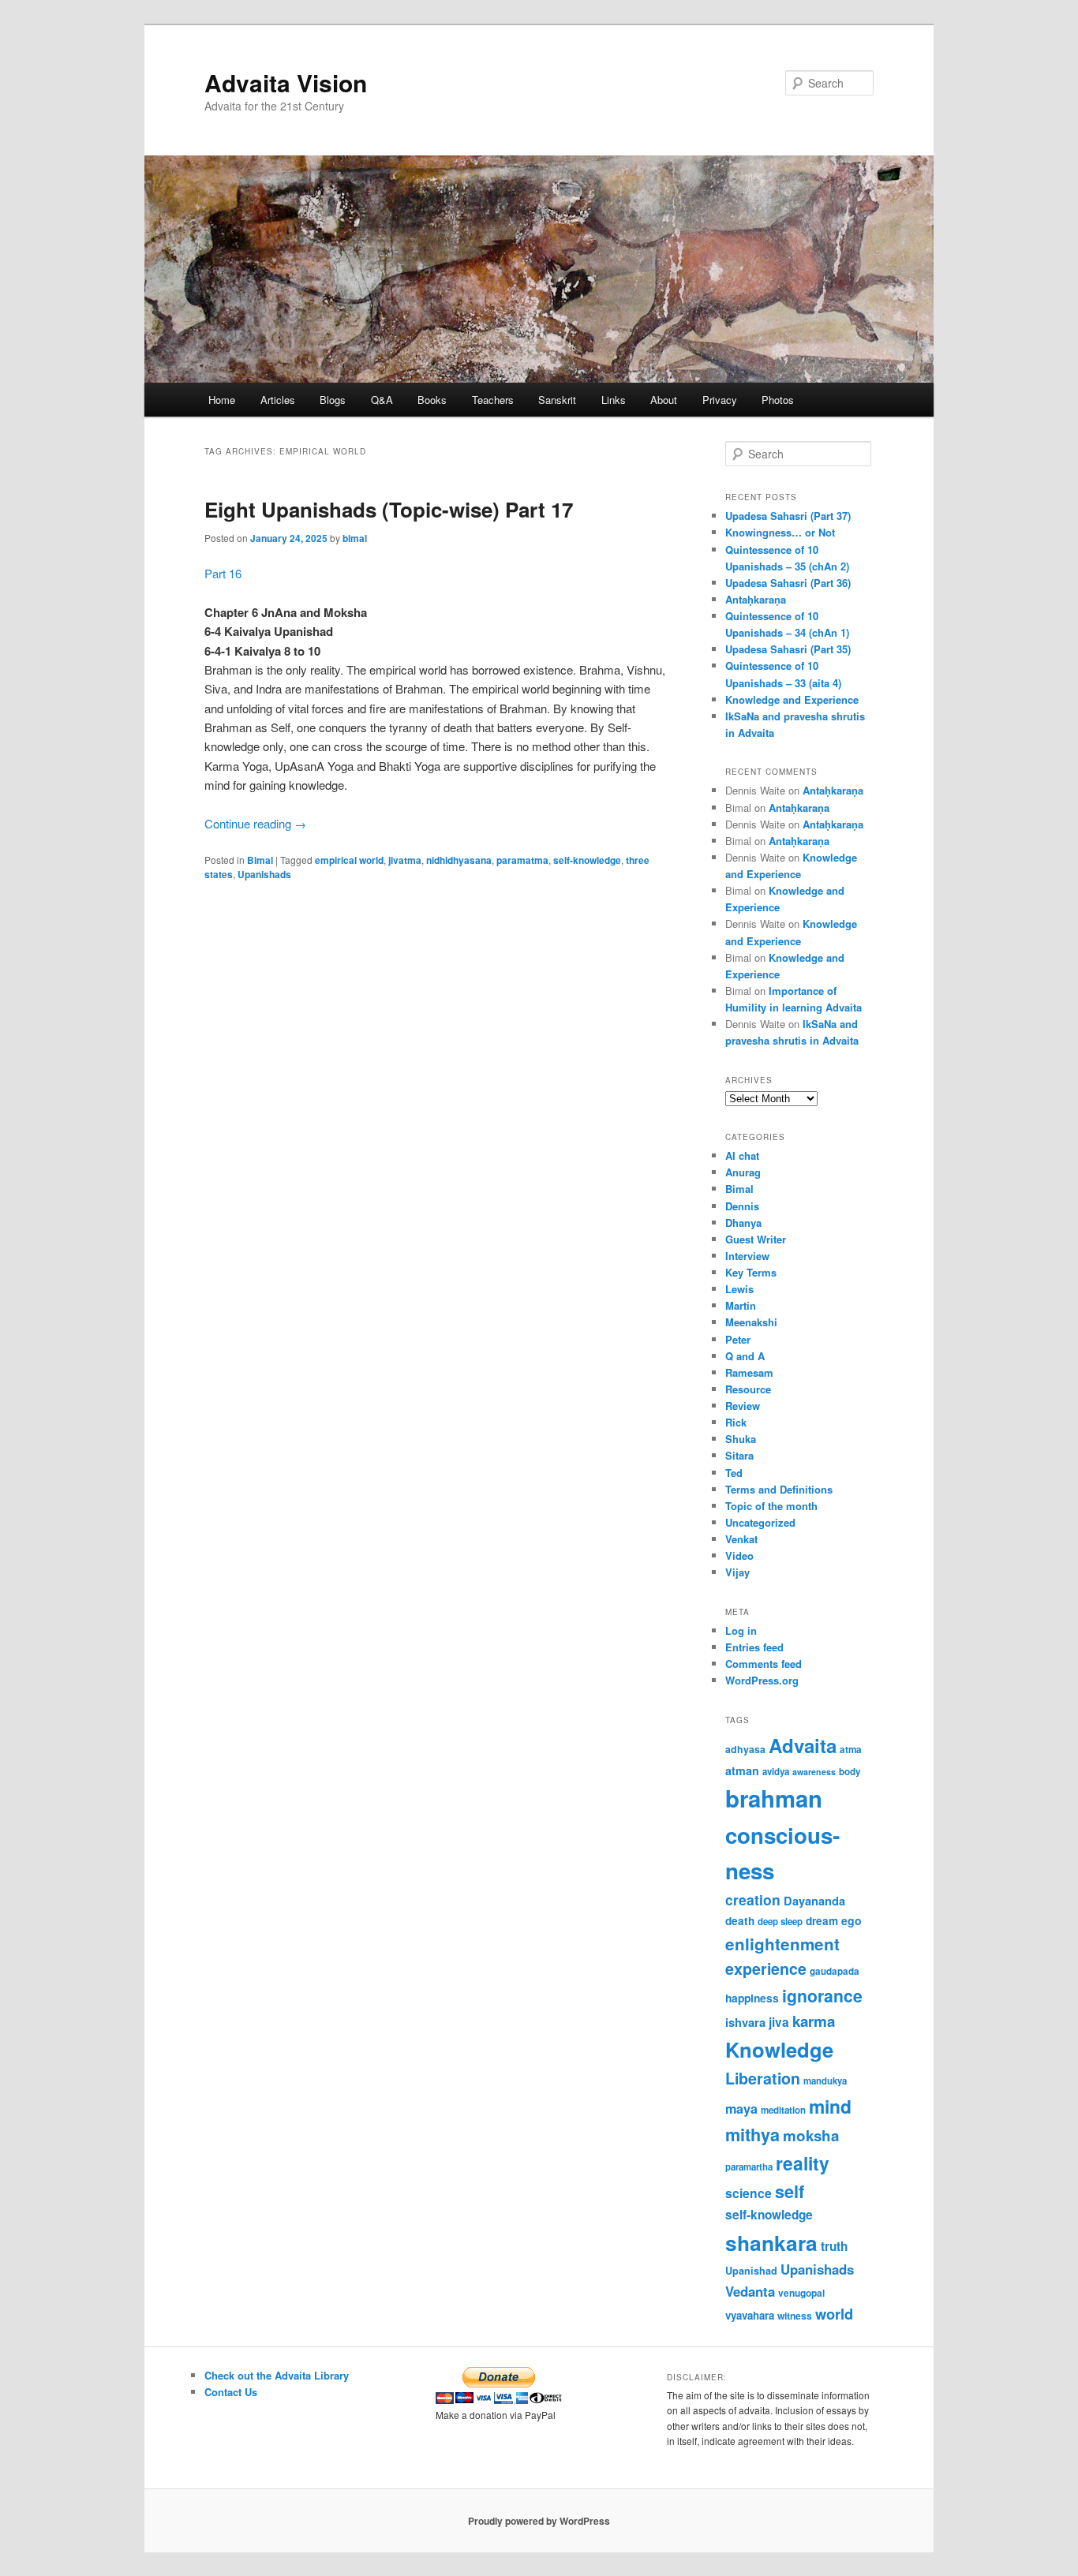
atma (851, 1750)
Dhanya (743, 1223)
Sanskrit (557, 400)
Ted (734, 1473)
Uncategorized (760, 1522)
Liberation (763, 2078)
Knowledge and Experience (792, 699)
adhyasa (745, 1749)
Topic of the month (771, 1506)
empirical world (349, 860)
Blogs (333, 400)
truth (834, 2246)
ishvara (745, 2022)
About (664, 400)
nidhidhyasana (459, 860)
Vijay (737, 1572)
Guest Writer (756, 1239)
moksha (811, 2135)
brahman (774, 1798)
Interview (747, 1256)
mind (830, 2106)
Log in (741, 1630)
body (850, 1772)
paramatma (522, 860)
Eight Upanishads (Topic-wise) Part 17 (389, 509)
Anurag (743, 1172)
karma (814, 2021)
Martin (741, 1305)
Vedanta (750, 2291)
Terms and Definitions (779, 1489)
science (749, 2193)
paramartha (749, 2167)
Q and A (745, 1356)
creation (753, 1899)
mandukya (825, 2081)
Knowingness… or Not (780, 532)
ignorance (822, 1995)
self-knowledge (587, 860)
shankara (771, 2242)
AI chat (742, 1155)
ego (852, 1920)
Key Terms (751, 1272)
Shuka (741, 1439)
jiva (779, 2022)
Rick (736, 1422)
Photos (778, 400)
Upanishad (751, 2271)
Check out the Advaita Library (277, 2375)
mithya (752, 2135)
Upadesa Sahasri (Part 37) (788, 516)
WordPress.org (762, 1680)
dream (822, 1921)
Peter (738, 1339)
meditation (783, 2110)
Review (743, 1406)
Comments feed (764, 1664)
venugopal (801, 2293)
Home (222, 400)
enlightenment (782, 1944)
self (790, 2191)
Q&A (382, 400)
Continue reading (255, 823)
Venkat (741, 1539)
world (834, 2314)
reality (803, 2163)
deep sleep (780, 1922)
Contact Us (231, 2392)
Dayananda (814, 1901)
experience (766, 1968)
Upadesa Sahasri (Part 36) (788, 583)
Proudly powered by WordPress (539, 2521)
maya (741, 2109)
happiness (752, 1998)
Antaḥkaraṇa (756, 599)
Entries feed (754, 1647)
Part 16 (223, 573)
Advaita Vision (286, 82)
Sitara (739, 1455)
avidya (776, 1772)
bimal (355, 538)
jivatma (405, 860)
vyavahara (750, 2315)
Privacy (720, 400)
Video (739, 1555)
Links (614, 400)
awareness (814, 1772)
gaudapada (835, 1971)
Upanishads (264, 874)
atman (742, 1770)
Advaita (803, 1745)
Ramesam (749, 1372)
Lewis (739, 1289)
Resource (748, 1389)
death (740, 1921)
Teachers (493, 400)
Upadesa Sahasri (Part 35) (788, 649)
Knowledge (779, 2049)
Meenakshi (751, 1322)
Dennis (742, 1206)
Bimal (260, 860)
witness (795, 2316)
